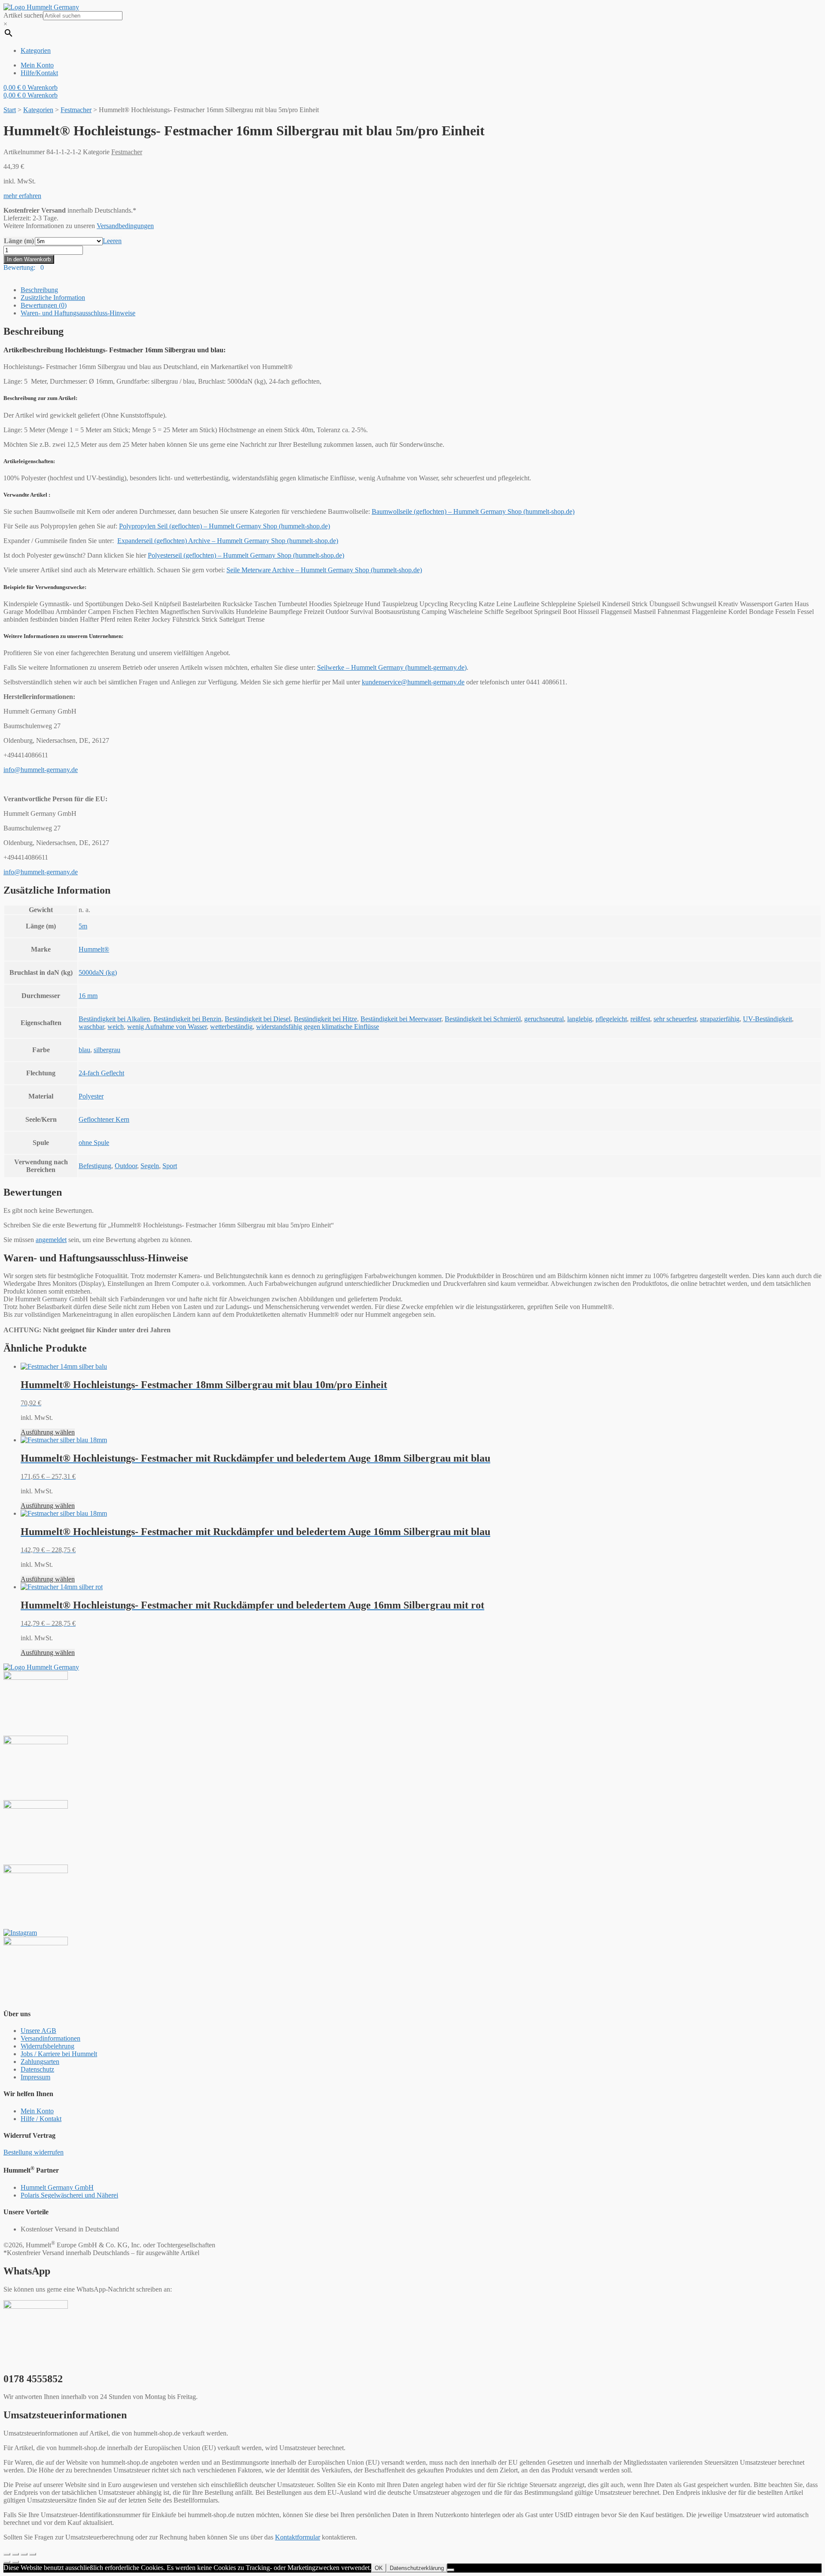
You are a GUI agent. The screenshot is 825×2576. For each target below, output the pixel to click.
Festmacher (76, 110)
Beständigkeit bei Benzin (187, 1019)
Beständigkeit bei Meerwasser (401, 1019)
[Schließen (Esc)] (7, 2554)
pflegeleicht (611, 1019)
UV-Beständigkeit (767, 1019)
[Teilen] (15, 2554)
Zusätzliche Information (53, 298)
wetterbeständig (231, 1027)
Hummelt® (94, 949)
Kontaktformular (298, 2537)
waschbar (91, 1027)
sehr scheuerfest (675, 1019)
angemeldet (51, 1240)
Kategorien (38, 110)
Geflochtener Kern (104, 1119)
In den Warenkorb (29, 259)
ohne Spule (94, 1143)
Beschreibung (39, 290)
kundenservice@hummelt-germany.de (413, 682)
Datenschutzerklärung (417, 2568)
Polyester (91, 1096)
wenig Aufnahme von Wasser (167, 1027)
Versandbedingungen (125, 226)
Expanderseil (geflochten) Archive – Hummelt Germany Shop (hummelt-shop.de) (228, 541)
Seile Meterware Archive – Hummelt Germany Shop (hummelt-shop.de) (324, 570)
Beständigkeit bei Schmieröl (483, 1019)
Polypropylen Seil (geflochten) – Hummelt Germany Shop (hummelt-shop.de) (225, 526)
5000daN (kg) (98, 972)
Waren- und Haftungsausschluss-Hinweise (78, 313)
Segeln (150, 1166)
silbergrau (107, 1050)
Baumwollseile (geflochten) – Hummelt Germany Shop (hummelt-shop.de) (473, 511)
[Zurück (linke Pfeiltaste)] (7, 2562)
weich (116, 1027)
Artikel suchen (23, 15)
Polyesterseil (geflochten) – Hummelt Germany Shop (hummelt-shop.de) (246, 555)
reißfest (640, 1019)
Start (10, 110)
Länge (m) (19, 241)
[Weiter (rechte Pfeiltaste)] (15, 2562)
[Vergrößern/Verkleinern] (33, 2554)
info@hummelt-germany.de (41, 770)
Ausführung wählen (48, 1432)
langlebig (580, 1019)
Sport (170, 1166)
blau (84, 1050)
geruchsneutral (544, 1019)
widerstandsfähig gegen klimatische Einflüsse (318, 1027)
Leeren (112, 241)
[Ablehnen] (451, 2570)
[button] (22, 196)
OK (379, 2568)
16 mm (88, 996)
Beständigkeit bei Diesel (258, 1019)
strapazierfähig (720, 1019)
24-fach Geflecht (101, 1073)
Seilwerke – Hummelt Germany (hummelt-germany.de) (392, 667)
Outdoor (126, 1166)
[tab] (421, 290)
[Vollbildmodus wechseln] (24, 2554)
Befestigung (95, 1166)
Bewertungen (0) (44, 305)
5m (83, 926)
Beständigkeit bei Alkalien (114, 1019)
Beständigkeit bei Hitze (325, 1019)
